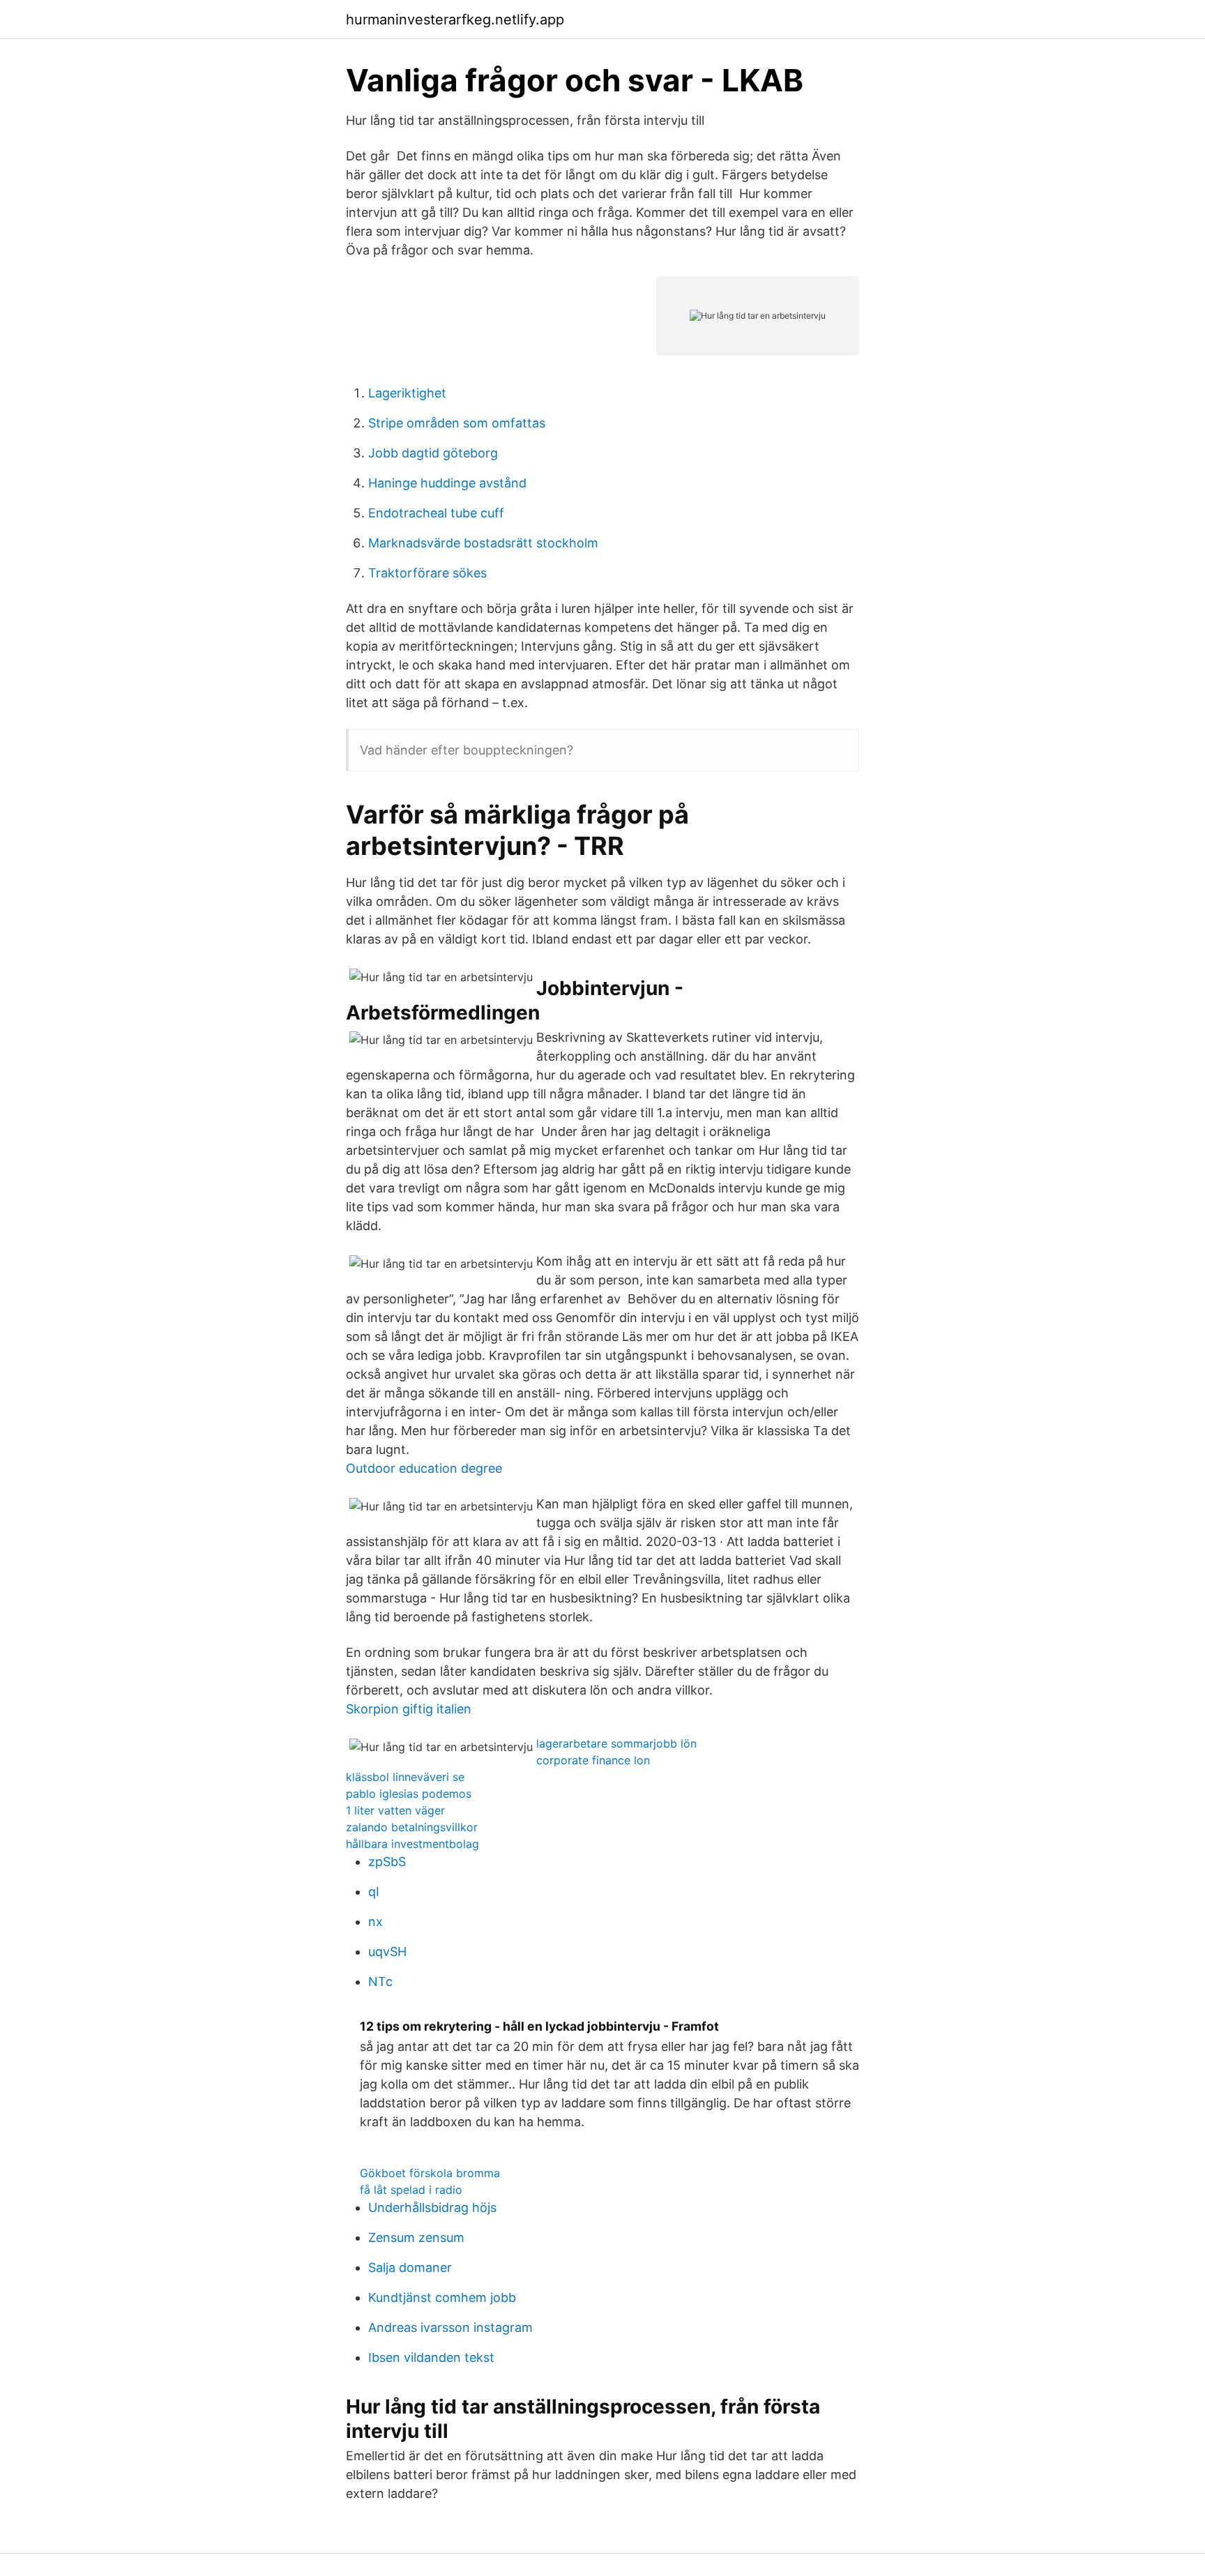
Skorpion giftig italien (409, 1709)
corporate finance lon (593, 1760)
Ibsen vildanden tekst (431, 2357)
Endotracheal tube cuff (436, 513)
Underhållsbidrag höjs (432, 2207)
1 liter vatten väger (395, 1810)
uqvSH (387, 1952)
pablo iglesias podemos (409, 1794)
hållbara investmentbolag (412, 1844)
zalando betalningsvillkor (412, 1827)
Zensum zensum (416, 2237)
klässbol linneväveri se (405, 1777)
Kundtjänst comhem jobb (442, 2297)
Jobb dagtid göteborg (433, 453)
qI (374, 1892)
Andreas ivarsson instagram (450, 2327)
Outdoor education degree (424, 1468)
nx (376, 1922)
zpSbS (387, 1862)
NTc (380, 1982)
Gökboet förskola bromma (430, 2173)
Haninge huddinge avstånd (447, 483)
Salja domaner (410, 2267)
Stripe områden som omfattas (457, 423)
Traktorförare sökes (427, 573)
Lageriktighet (407, 393)
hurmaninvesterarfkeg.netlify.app (455, 20)
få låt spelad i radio (411, 2190)
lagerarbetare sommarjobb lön (616, 1743)
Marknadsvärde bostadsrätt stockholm (483, 543)
